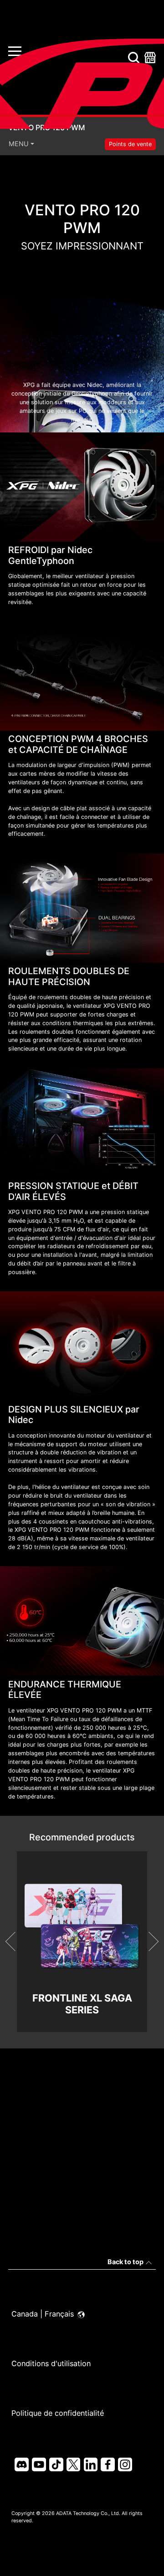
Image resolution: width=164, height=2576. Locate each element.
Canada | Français (44, 2314)
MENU (19, 144)
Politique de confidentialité (58, 2413)
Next (149, 1941)
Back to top (126, 2262)
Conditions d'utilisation (51, 2363)
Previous (15, 1941)
